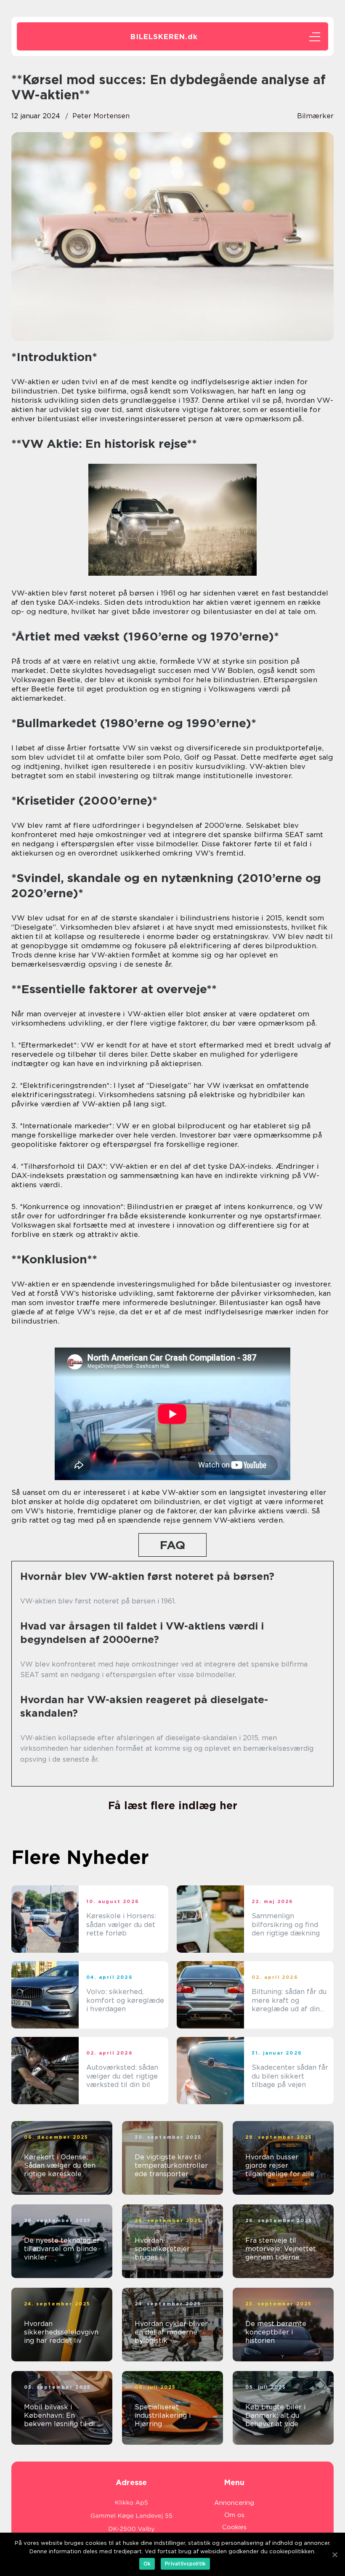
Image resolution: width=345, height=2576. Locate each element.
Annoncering (234, 2503)
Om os (234, 2515)
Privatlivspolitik (185, 2564)
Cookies (234, 2527)
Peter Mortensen (101, 116)
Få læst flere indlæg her (173, 1805)
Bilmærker (315, 116)
